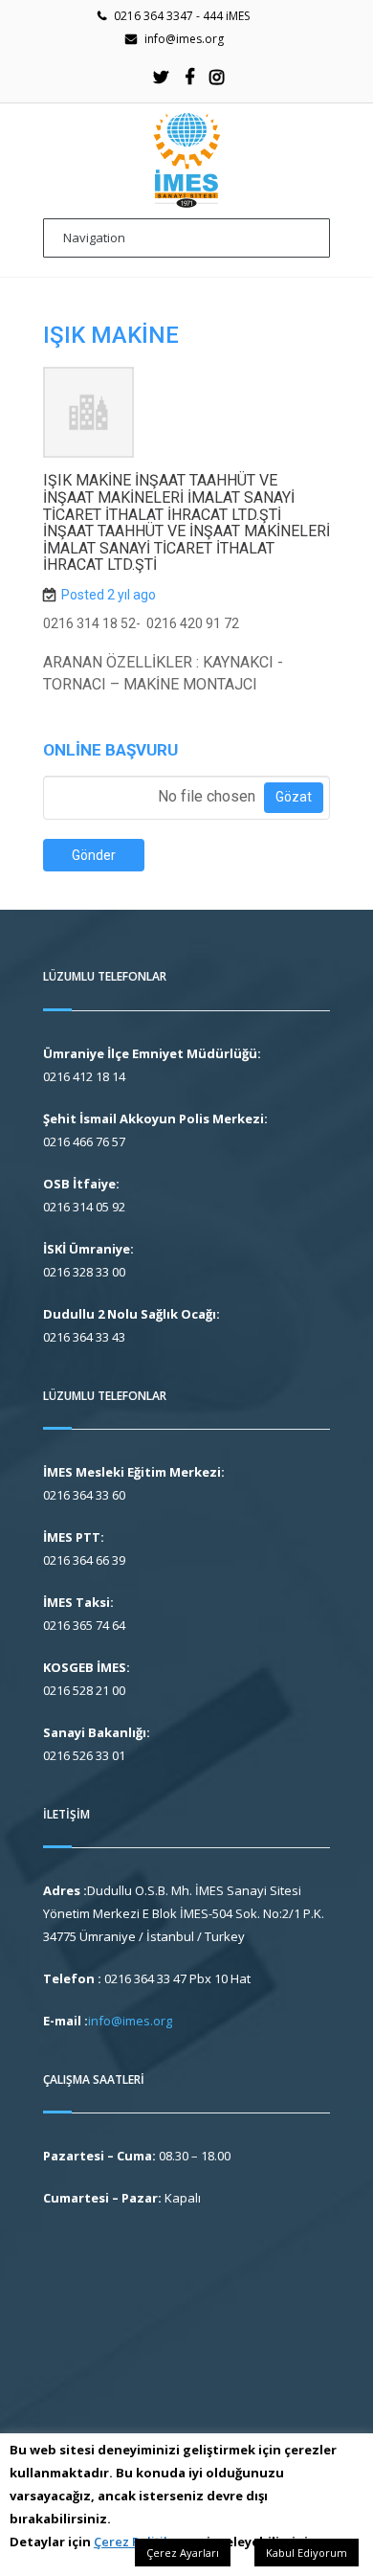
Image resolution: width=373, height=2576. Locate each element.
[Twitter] (162, 77)
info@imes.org (184, 39)
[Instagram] (217, 77)
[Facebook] (189, 77)
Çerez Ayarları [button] (183, 2553)
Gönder (94, 855)
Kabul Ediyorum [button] (307, 2553)
